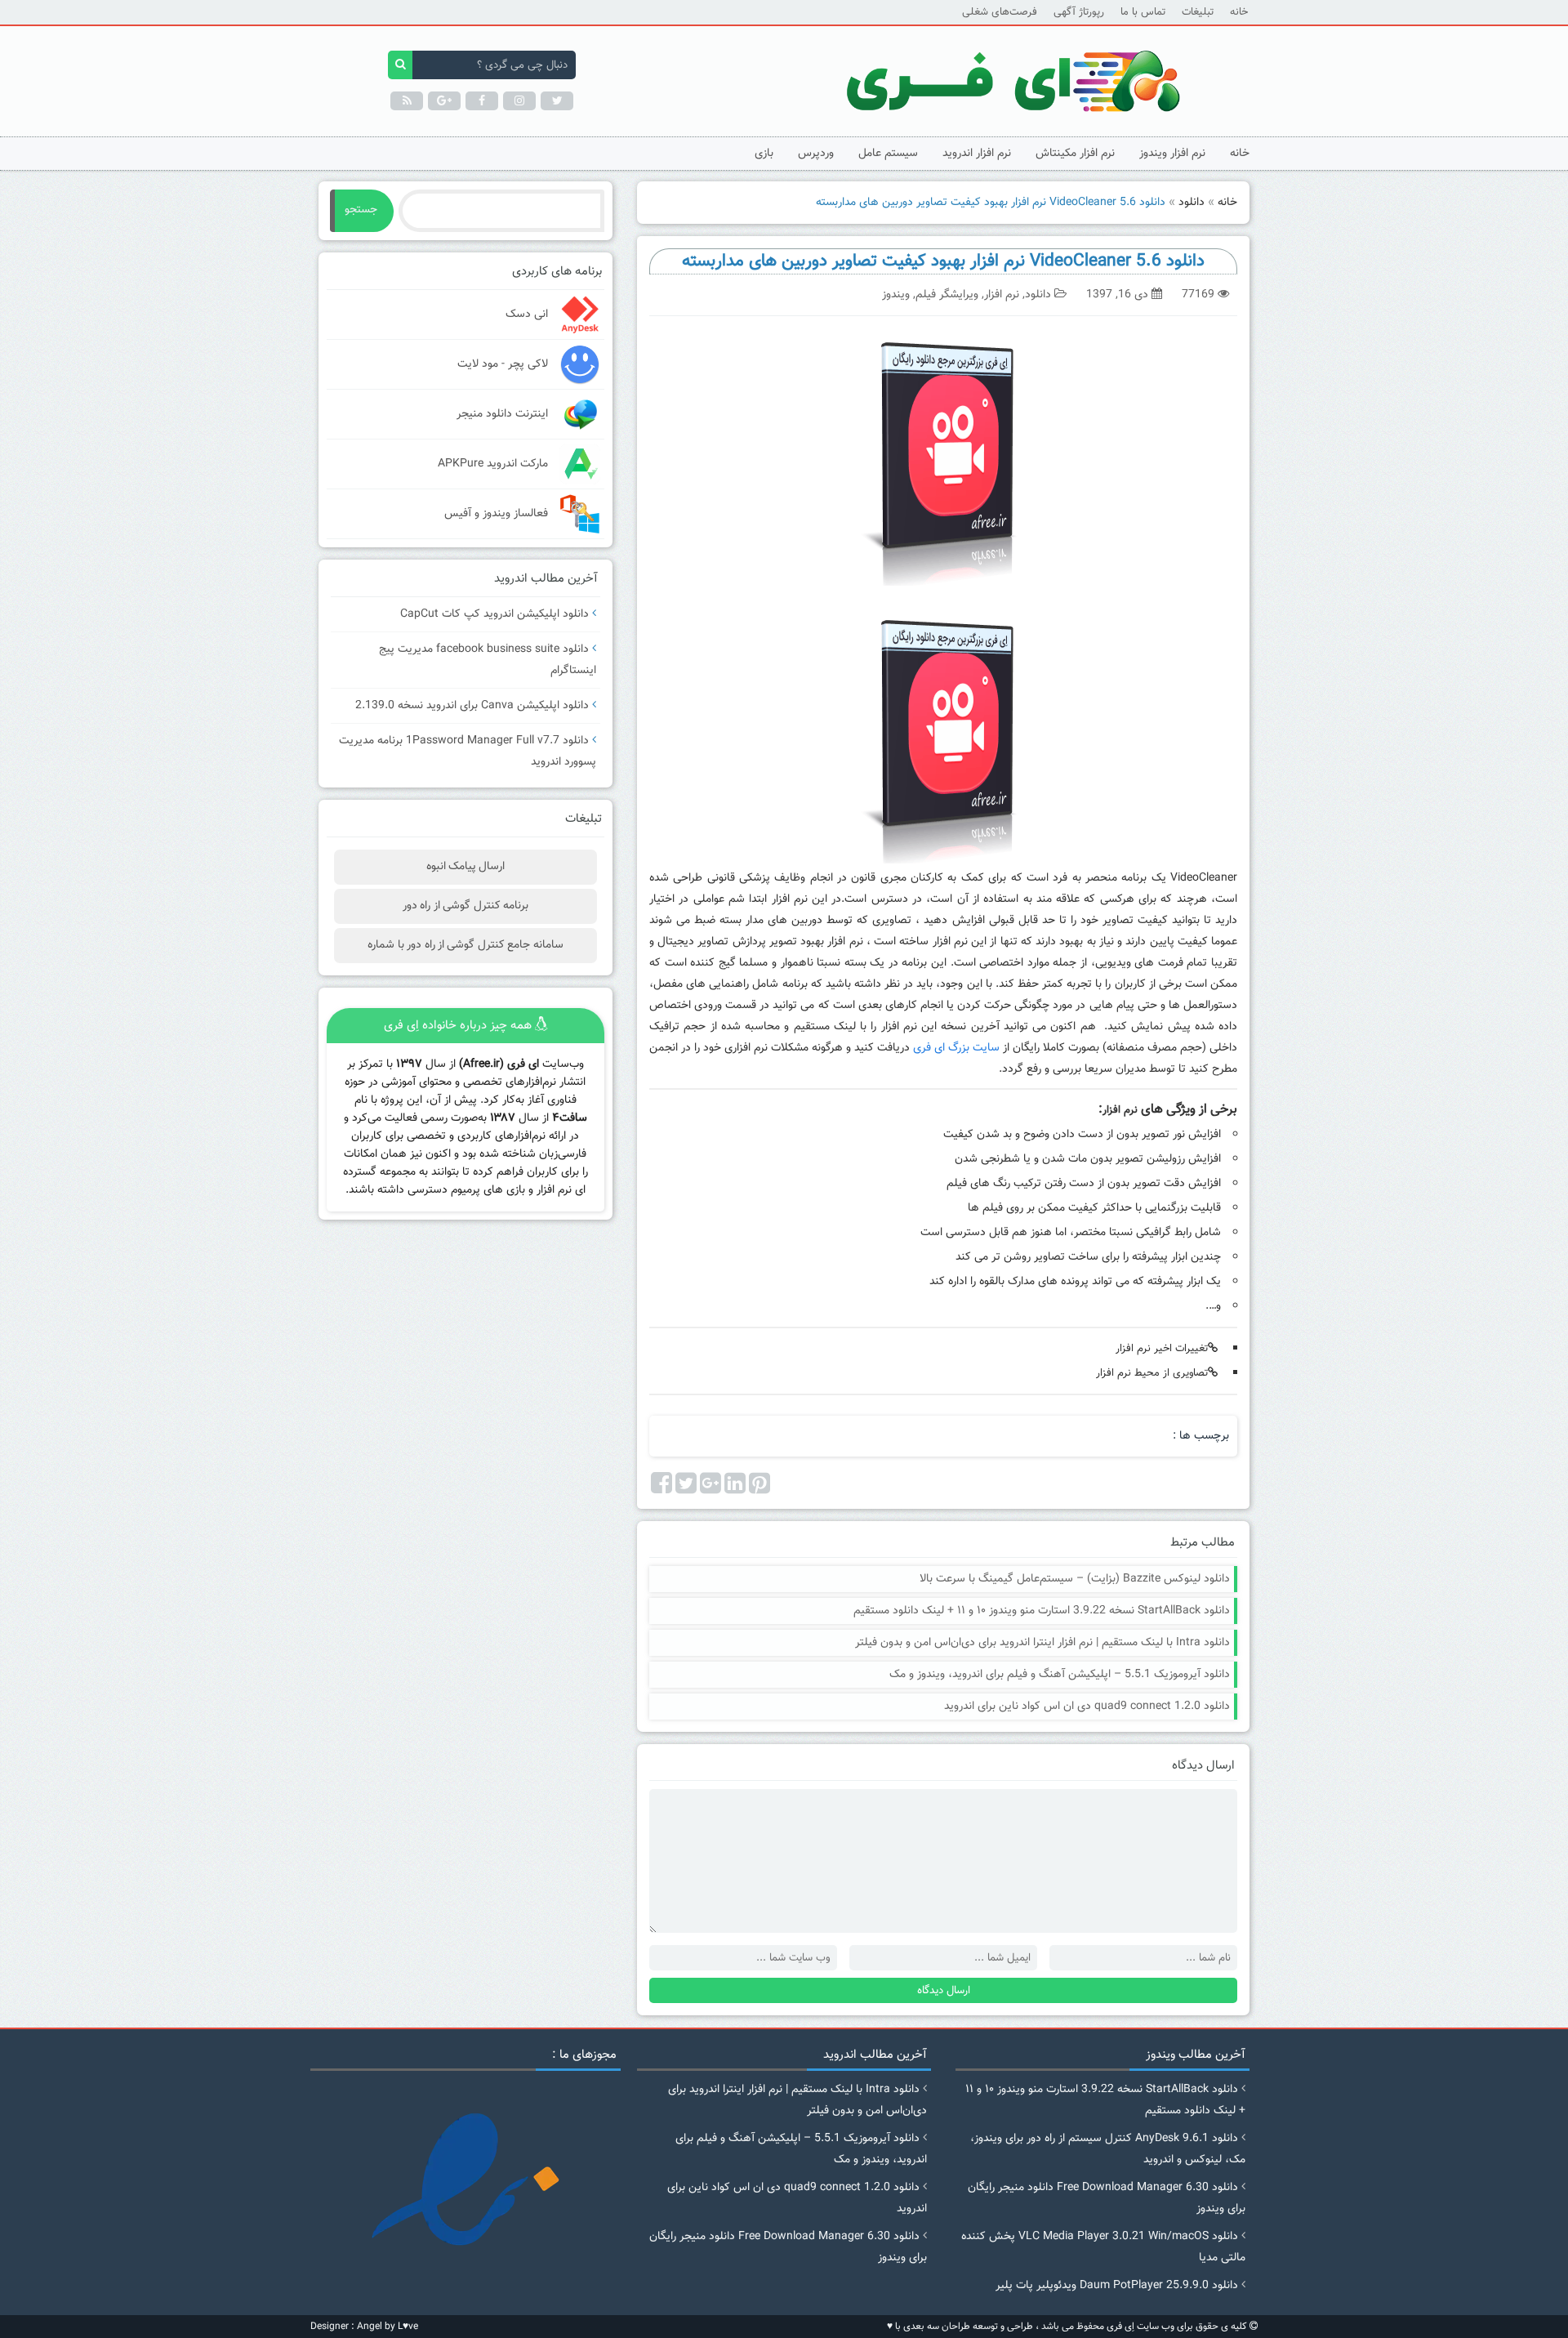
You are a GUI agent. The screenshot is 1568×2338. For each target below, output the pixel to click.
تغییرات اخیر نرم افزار (1162, 1349)
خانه (1239, 12)
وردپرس (816, 154)
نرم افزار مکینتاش (1075, 154)
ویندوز (896, 295)
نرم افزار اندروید (977, 154)
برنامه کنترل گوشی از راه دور (465, 906)
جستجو (361, 210)
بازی (764, 154)
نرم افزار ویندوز (1172, 154)
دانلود (1192, 203)
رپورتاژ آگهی (1079, 12)
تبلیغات (1198, 12)
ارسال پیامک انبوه (466, 867)
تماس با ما (1143, 12)
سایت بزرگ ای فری (956, 1048)
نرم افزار (1002, 295)
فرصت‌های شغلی (1000, 12)
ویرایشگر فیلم (947, 295)
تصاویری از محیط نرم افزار (1152, 1373)
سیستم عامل (888, 154)
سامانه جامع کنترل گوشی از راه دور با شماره (465, 945)
